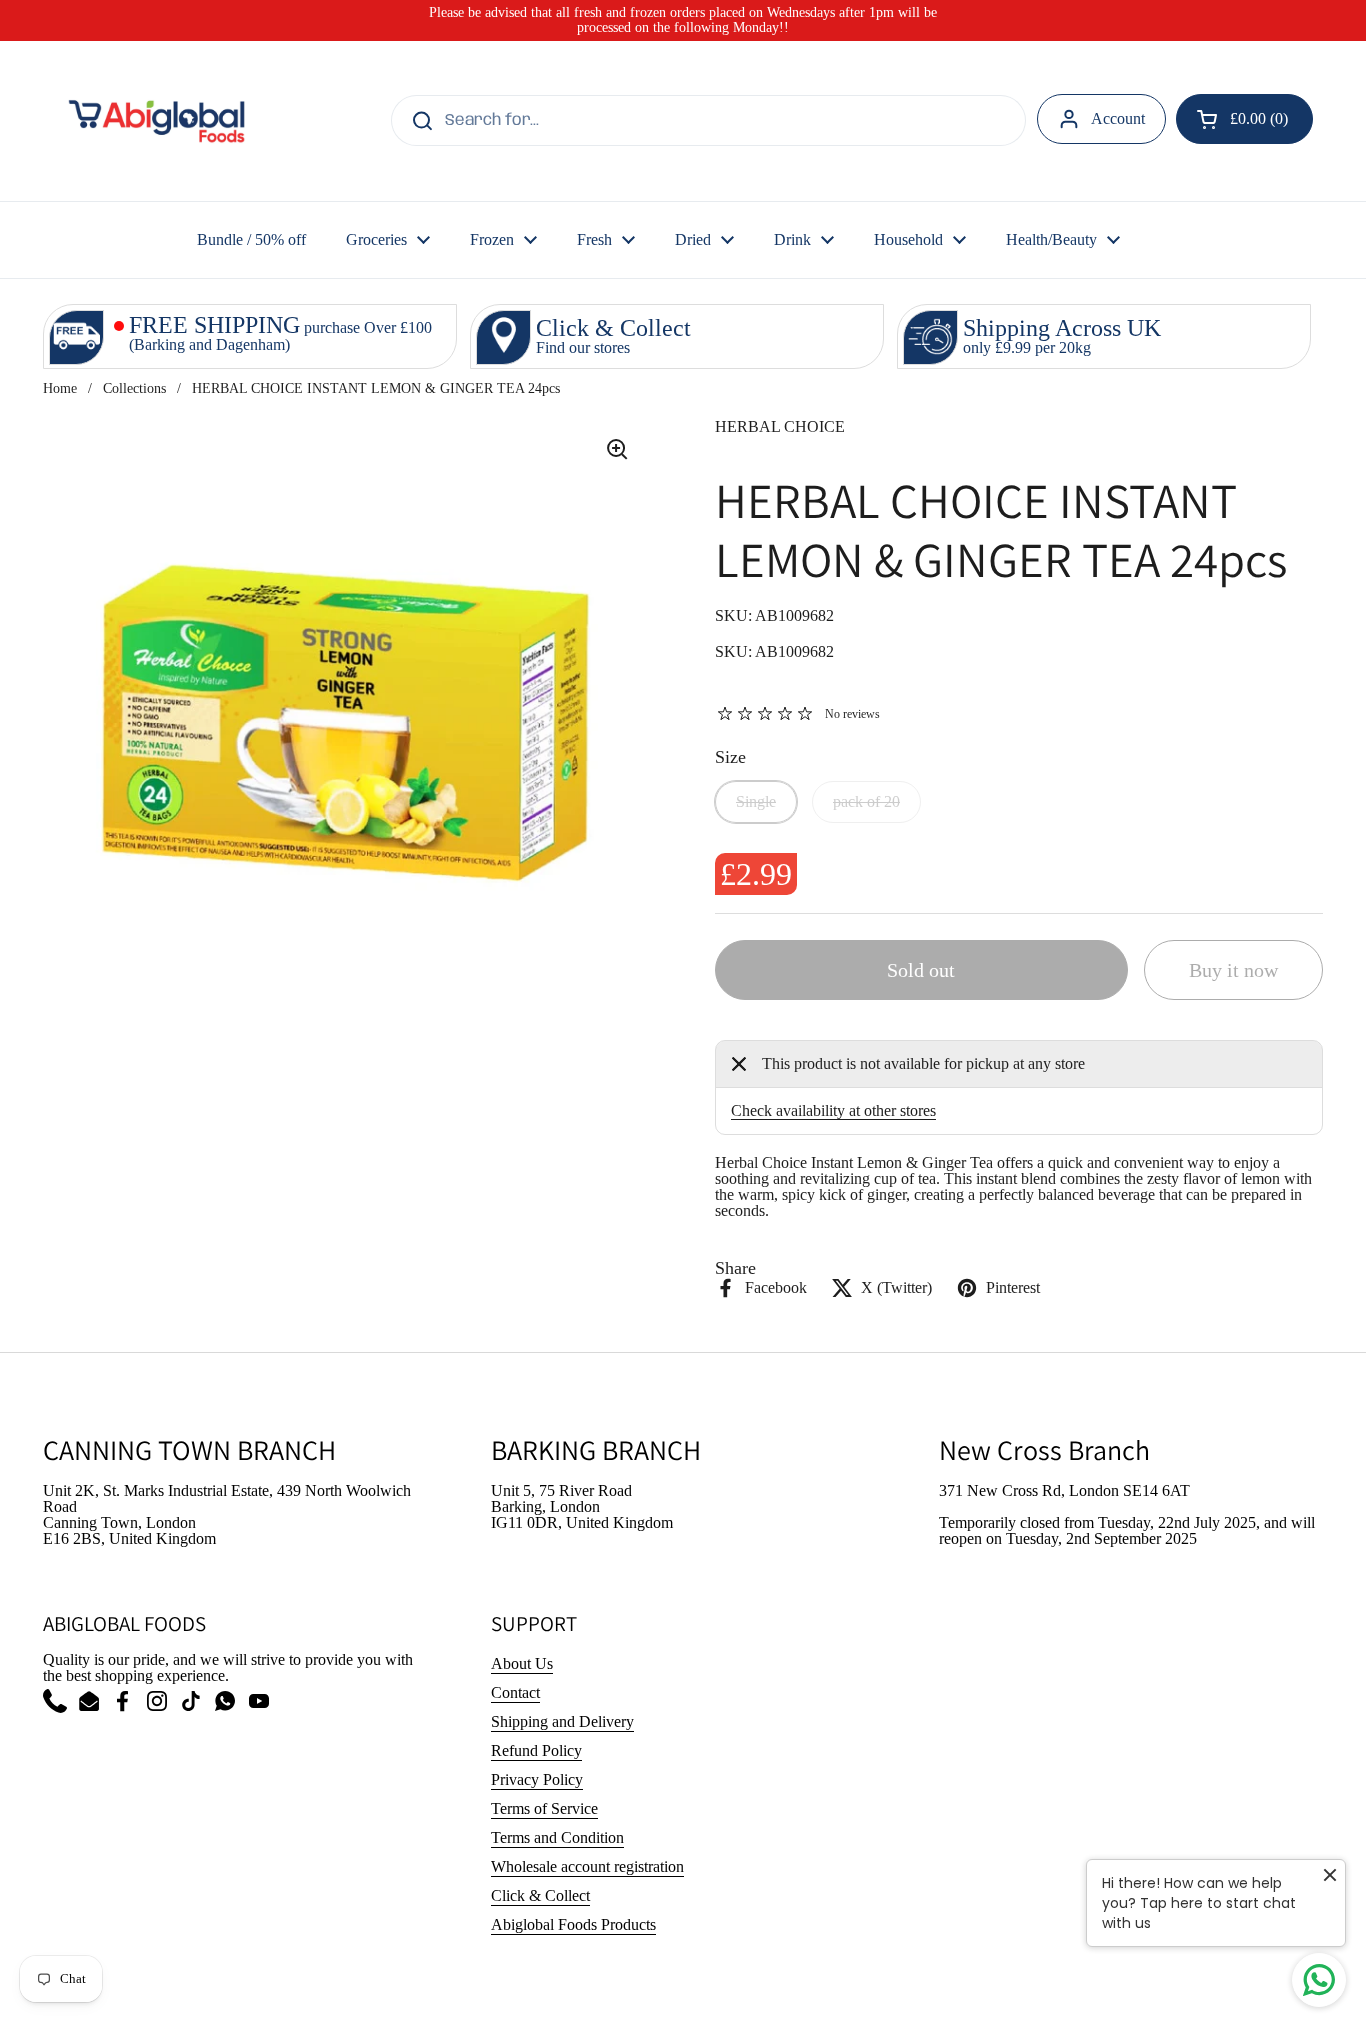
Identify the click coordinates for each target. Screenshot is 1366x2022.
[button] (1244, 119)
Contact (515, 1692)
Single (756, 801)
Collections (134, 388)
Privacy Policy (537, 1779)
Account (1118, 118)
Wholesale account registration (587, 1866)
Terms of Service (544, 1808)
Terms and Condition (557, 1837)
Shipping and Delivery (562, 1721)
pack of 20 (866, 801)
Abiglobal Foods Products (573, 1924)
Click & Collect (540, 1895)
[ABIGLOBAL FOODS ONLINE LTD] (156, 121)
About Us (522, 1663)
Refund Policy (536, 1750)
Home (60, 388)
